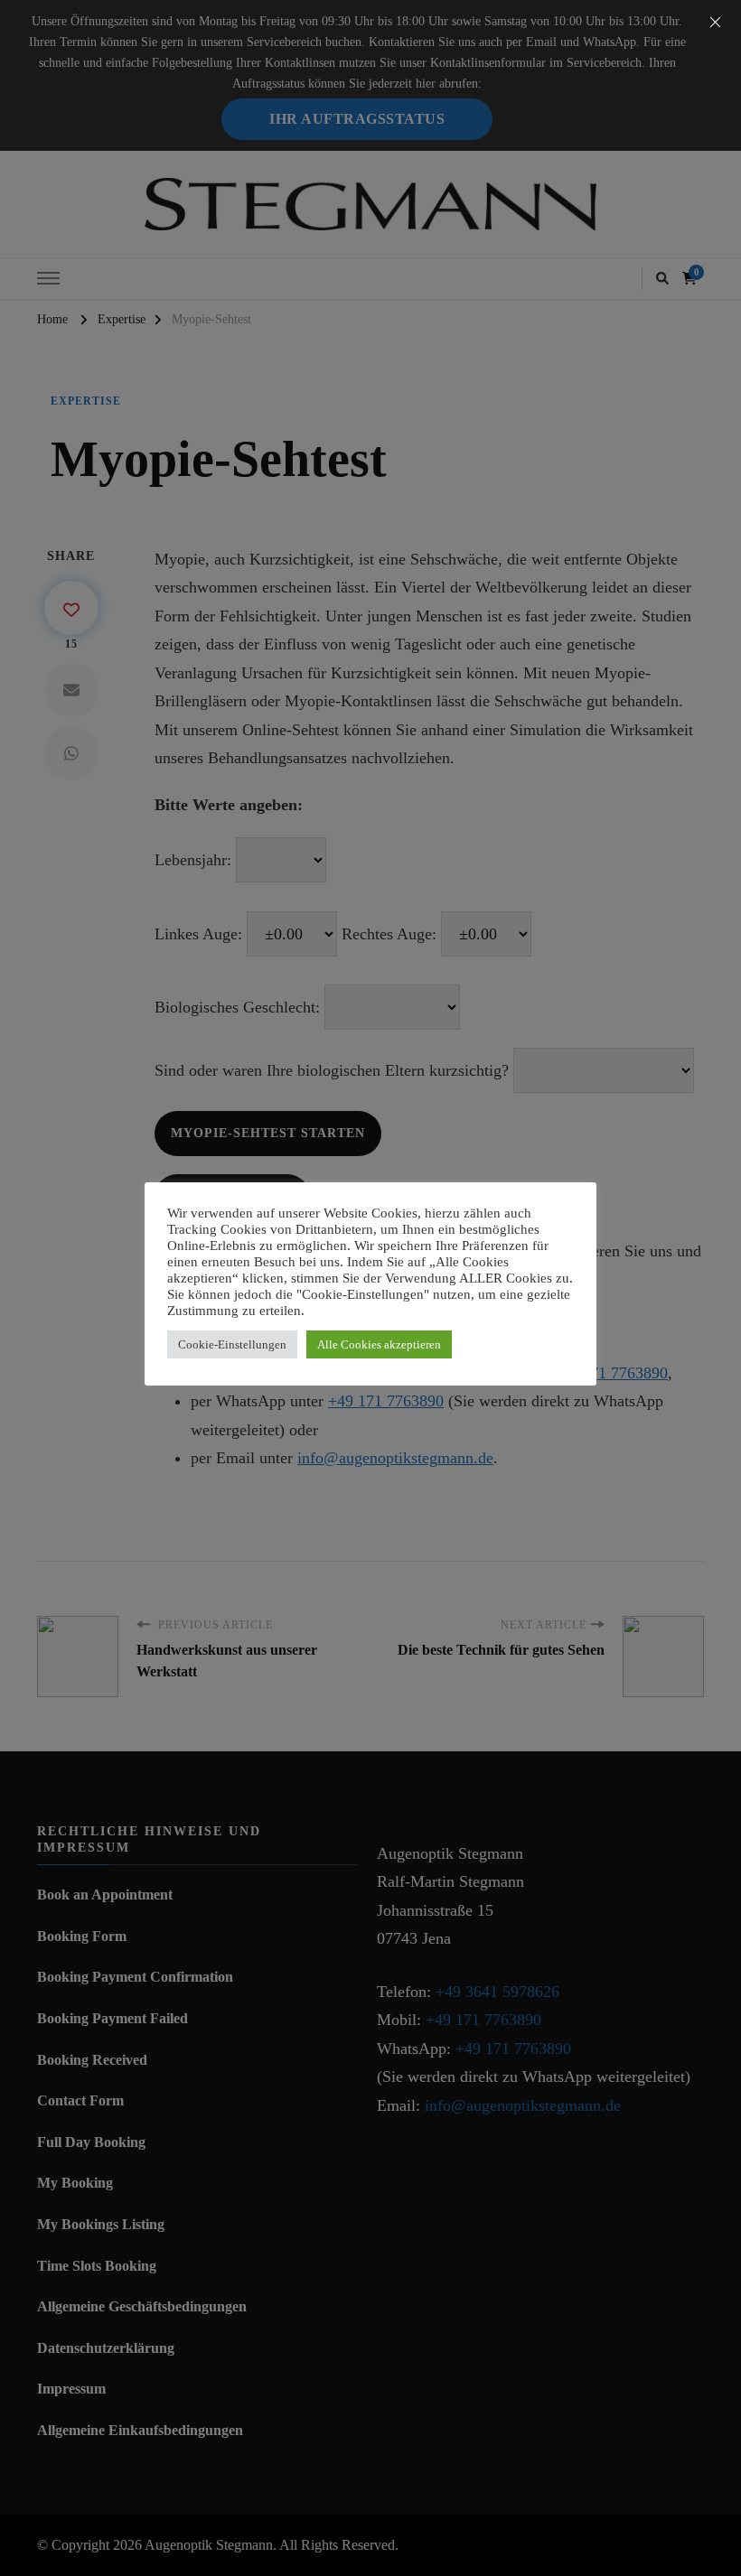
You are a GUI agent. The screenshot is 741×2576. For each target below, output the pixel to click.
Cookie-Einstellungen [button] (232, 1344)
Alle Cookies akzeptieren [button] (379, 1344)
